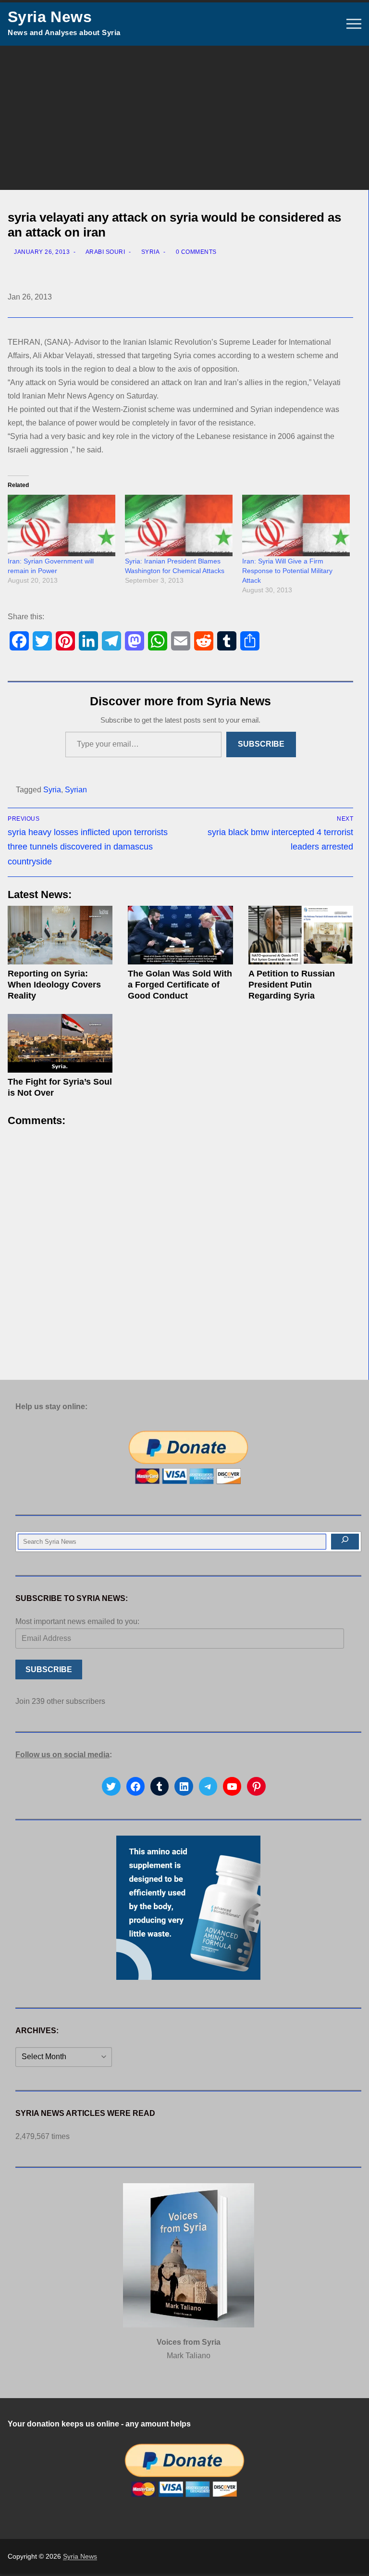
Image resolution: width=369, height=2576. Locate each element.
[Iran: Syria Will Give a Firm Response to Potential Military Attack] (296, 525)
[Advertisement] (184, 118)
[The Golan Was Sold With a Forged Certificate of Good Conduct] (180, 935)
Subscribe (261, 744)
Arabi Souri (105, 252)
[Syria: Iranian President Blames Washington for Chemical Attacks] (179, 525)
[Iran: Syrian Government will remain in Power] (61, 525)
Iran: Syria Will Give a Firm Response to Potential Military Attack (287, 571)
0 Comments (195, 252)
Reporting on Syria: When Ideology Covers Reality (54, 985)
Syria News (50, 17)
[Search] (345, 1542)
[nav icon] (354, 24)
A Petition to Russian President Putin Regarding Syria (292, 985)
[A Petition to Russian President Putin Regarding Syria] (301, 935)
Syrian (76, 790)
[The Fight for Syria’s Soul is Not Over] (60, 1044)
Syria (149, 252)
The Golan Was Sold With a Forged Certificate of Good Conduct (180, 985)
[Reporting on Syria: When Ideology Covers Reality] (60, 935)
